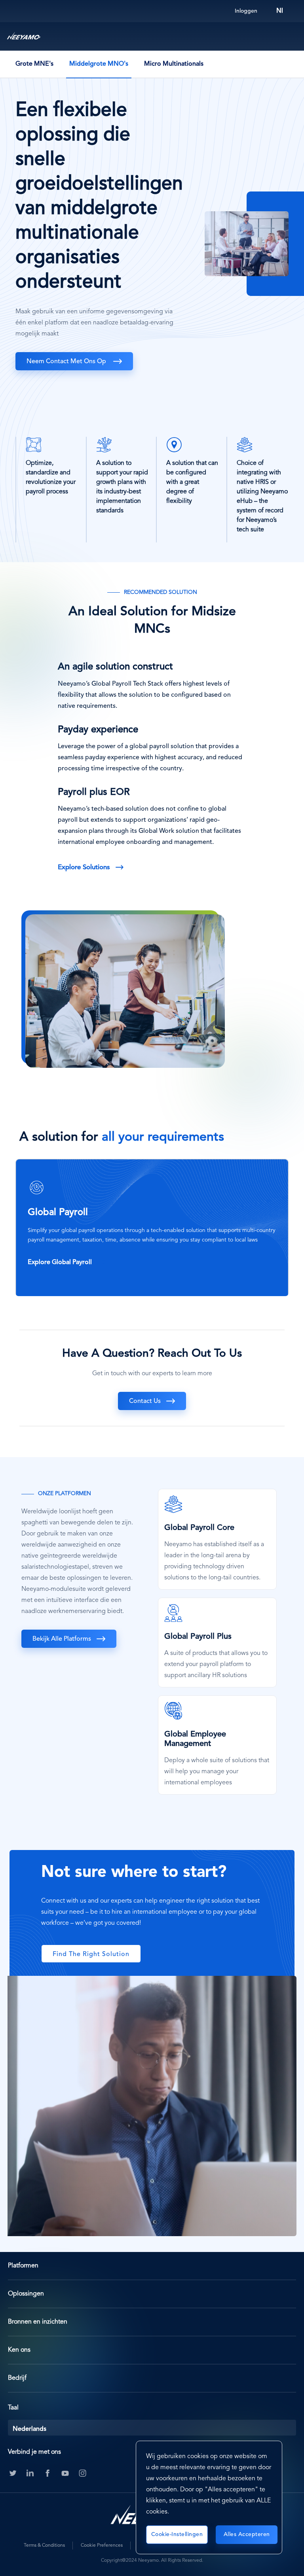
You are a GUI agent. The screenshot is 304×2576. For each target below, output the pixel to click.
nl (280, 11)
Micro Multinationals (174, 64)
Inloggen (246, 11)
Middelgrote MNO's (99, 64)
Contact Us (145, 1401)
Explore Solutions (84, 867)
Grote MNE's (34, 64)
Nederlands (29, 2429)
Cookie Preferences (102, 2546)
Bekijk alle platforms (62, 1639)
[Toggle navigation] (290, 36)
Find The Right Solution (91, 1954)
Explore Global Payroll (60, 1262)
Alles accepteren (247, 2534)
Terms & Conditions (44, 2546)
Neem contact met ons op (67, 362)
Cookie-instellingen (177, 2534)
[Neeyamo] (24, 36)
